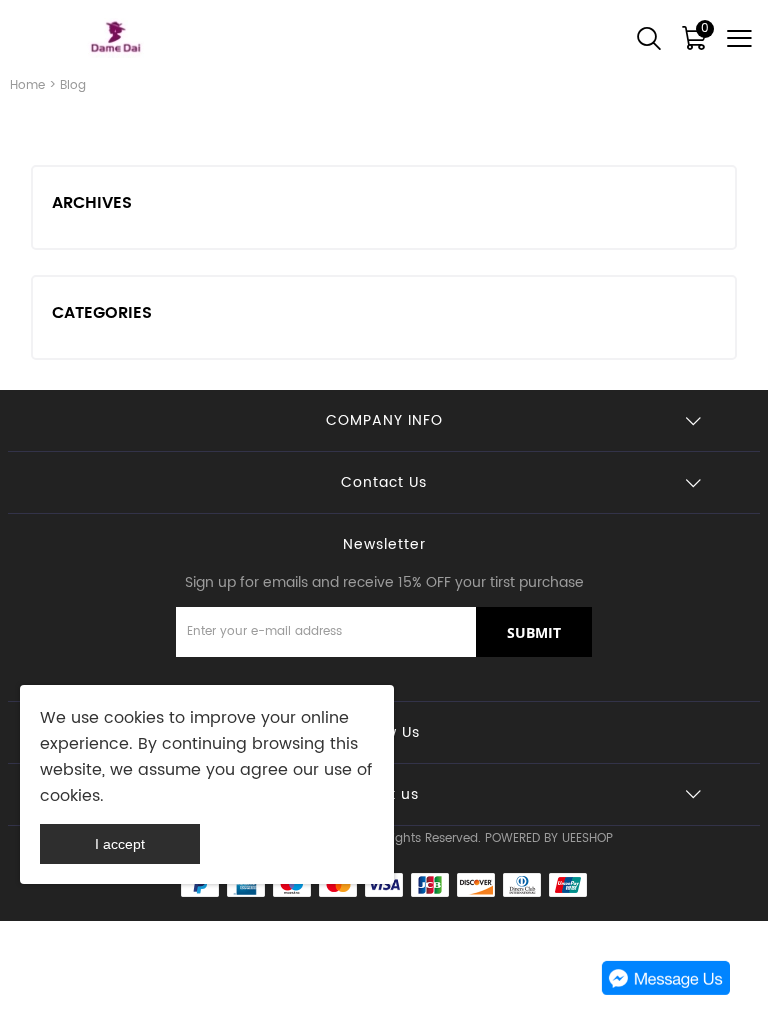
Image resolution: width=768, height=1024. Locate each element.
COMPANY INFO (384, 420)
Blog (73, 85)
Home (27, 85)
